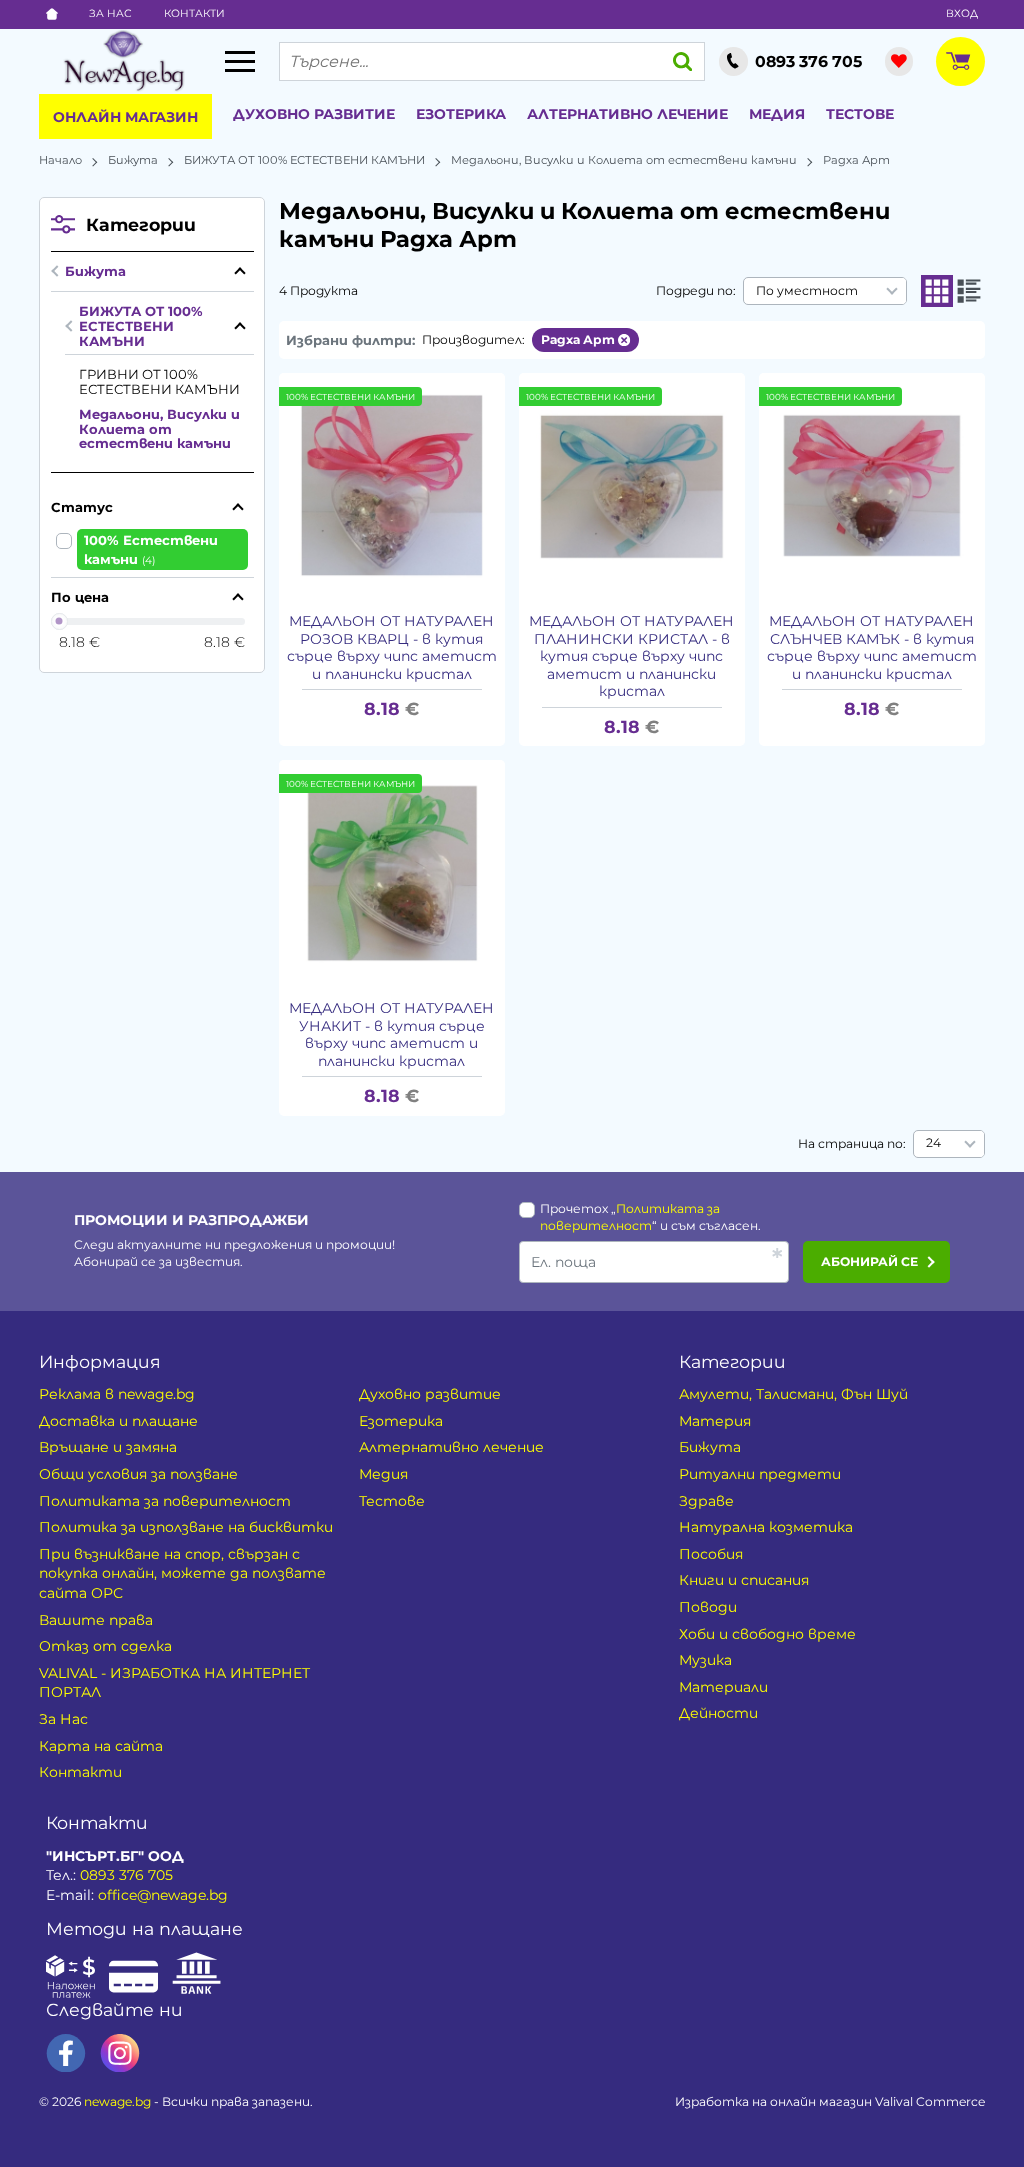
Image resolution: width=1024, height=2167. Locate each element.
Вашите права (96, 1620)
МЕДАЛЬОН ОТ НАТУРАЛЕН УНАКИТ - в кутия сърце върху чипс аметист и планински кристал (391, 1035)
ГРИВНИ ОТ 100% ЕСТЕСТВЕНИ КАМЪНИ (159, 381)
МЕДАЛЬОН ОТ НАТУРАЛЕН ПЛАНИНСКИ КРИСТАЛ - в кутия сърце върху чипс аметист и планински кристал (631, 656)
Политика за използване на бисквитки (186, 1527)
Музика (705, 1660)
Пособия (711, 1554)
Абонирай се (869, 1261)
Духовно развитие (314, 114)
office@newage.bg (163, 1895)
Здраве (706, 1501)
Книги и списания (744, 1580)
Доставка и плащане (118, 1421)
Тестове (860, 114)
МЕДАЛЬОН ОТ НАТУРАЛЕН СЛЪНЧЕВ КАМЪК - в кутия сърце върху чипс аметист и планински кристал (872, 648)
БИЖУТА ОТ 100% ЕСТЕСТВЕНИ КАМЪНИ (304, 160)
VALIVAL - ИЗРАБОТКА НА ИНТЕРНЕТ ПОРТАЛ (174, 1683)
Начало (60, 160)
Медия (777, 114)
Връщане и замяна (108, 1447)
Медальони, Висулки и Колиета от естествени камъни (624, 160)
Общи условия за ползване (138, 1474)
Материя (715, 1421)
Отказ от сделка (105, 1646)
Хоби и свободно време (767, 1634)
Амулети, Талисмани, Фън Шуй (793, 1394)
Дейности (718, 1713)
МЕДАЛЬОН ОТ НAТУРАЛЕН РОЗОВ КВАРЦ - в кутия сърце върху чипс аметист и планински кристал (392, 648)
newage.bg (117, 2101)
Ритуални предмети (760, 1474)
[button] (937, 291)
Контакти (194, 13)
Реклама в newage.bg (117, 1394)
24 (933, 1142)
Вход (962, 13)
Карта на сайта (101, 1746)
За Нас (110, 13)
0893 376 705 (126, 1875)
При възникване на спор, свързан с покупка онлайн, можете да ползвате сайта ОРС (182, 1573)
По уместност (807, 290)
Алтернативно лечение (627, 114)
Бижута (133, 160)
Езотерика (461, 114)
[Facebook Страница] (66, 2053)
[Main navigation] (240, 61)
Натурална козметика (766, 1527)
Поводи (708, 1607)
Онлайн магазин (125, 117)
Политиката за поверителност (165, 1501)
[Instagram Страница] (120, 2053)
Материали (723, 1687)
